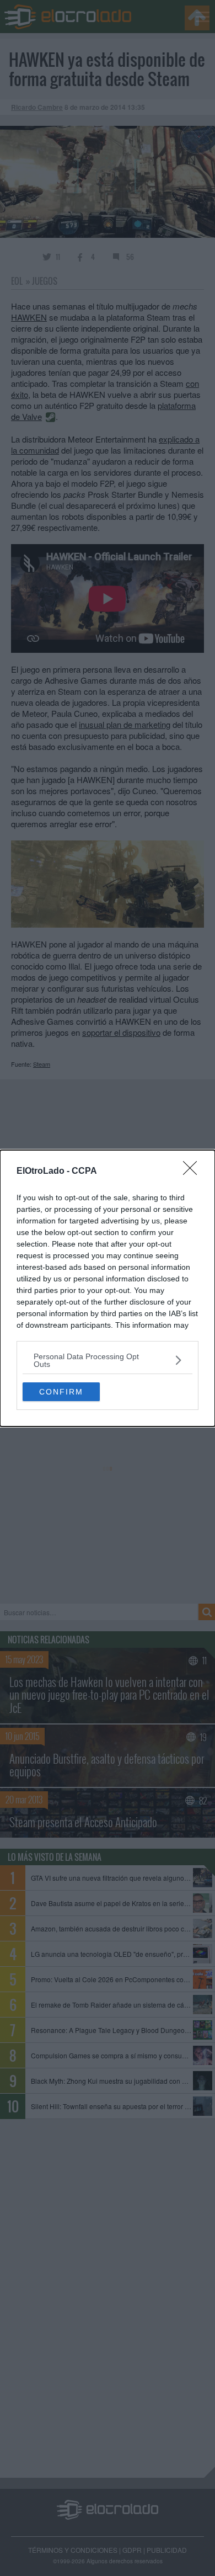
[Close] (193, 1172)
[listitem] (108, 1360)
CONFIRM (61, 1392)
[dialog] (108, 1288)
